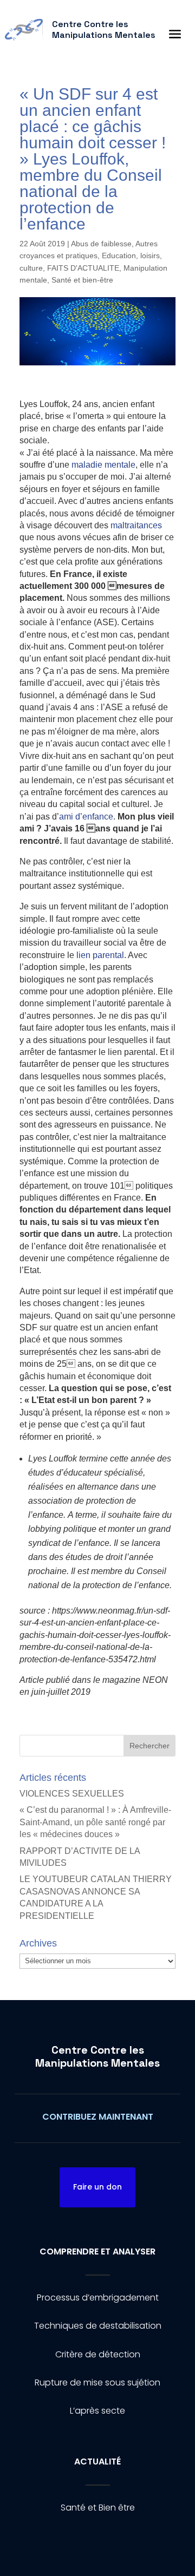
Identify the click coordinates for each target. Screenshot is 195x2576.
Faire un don (97, 2187)
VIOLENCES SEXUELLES (72, 1794)
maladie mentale (103, 465)
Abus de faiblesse (101, 244)
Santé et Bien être (98, 2508)
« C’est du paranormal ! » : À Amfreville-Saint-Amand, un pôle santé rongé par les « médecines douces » (95, 1822)
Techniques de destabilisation (98, 2326)
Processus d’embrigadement (98, 2298)
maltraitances (136, 525)
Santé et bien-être (82, 280)
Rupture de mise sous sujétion (97, 2382)
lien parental (99, 955)
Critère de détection (98, 2354)
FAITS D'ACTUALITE (83, 268)
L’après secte (97, 2411)
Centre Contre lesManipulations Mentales (97, 2056)
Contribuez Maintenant (98, 2117)
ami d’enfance (86, 817)
